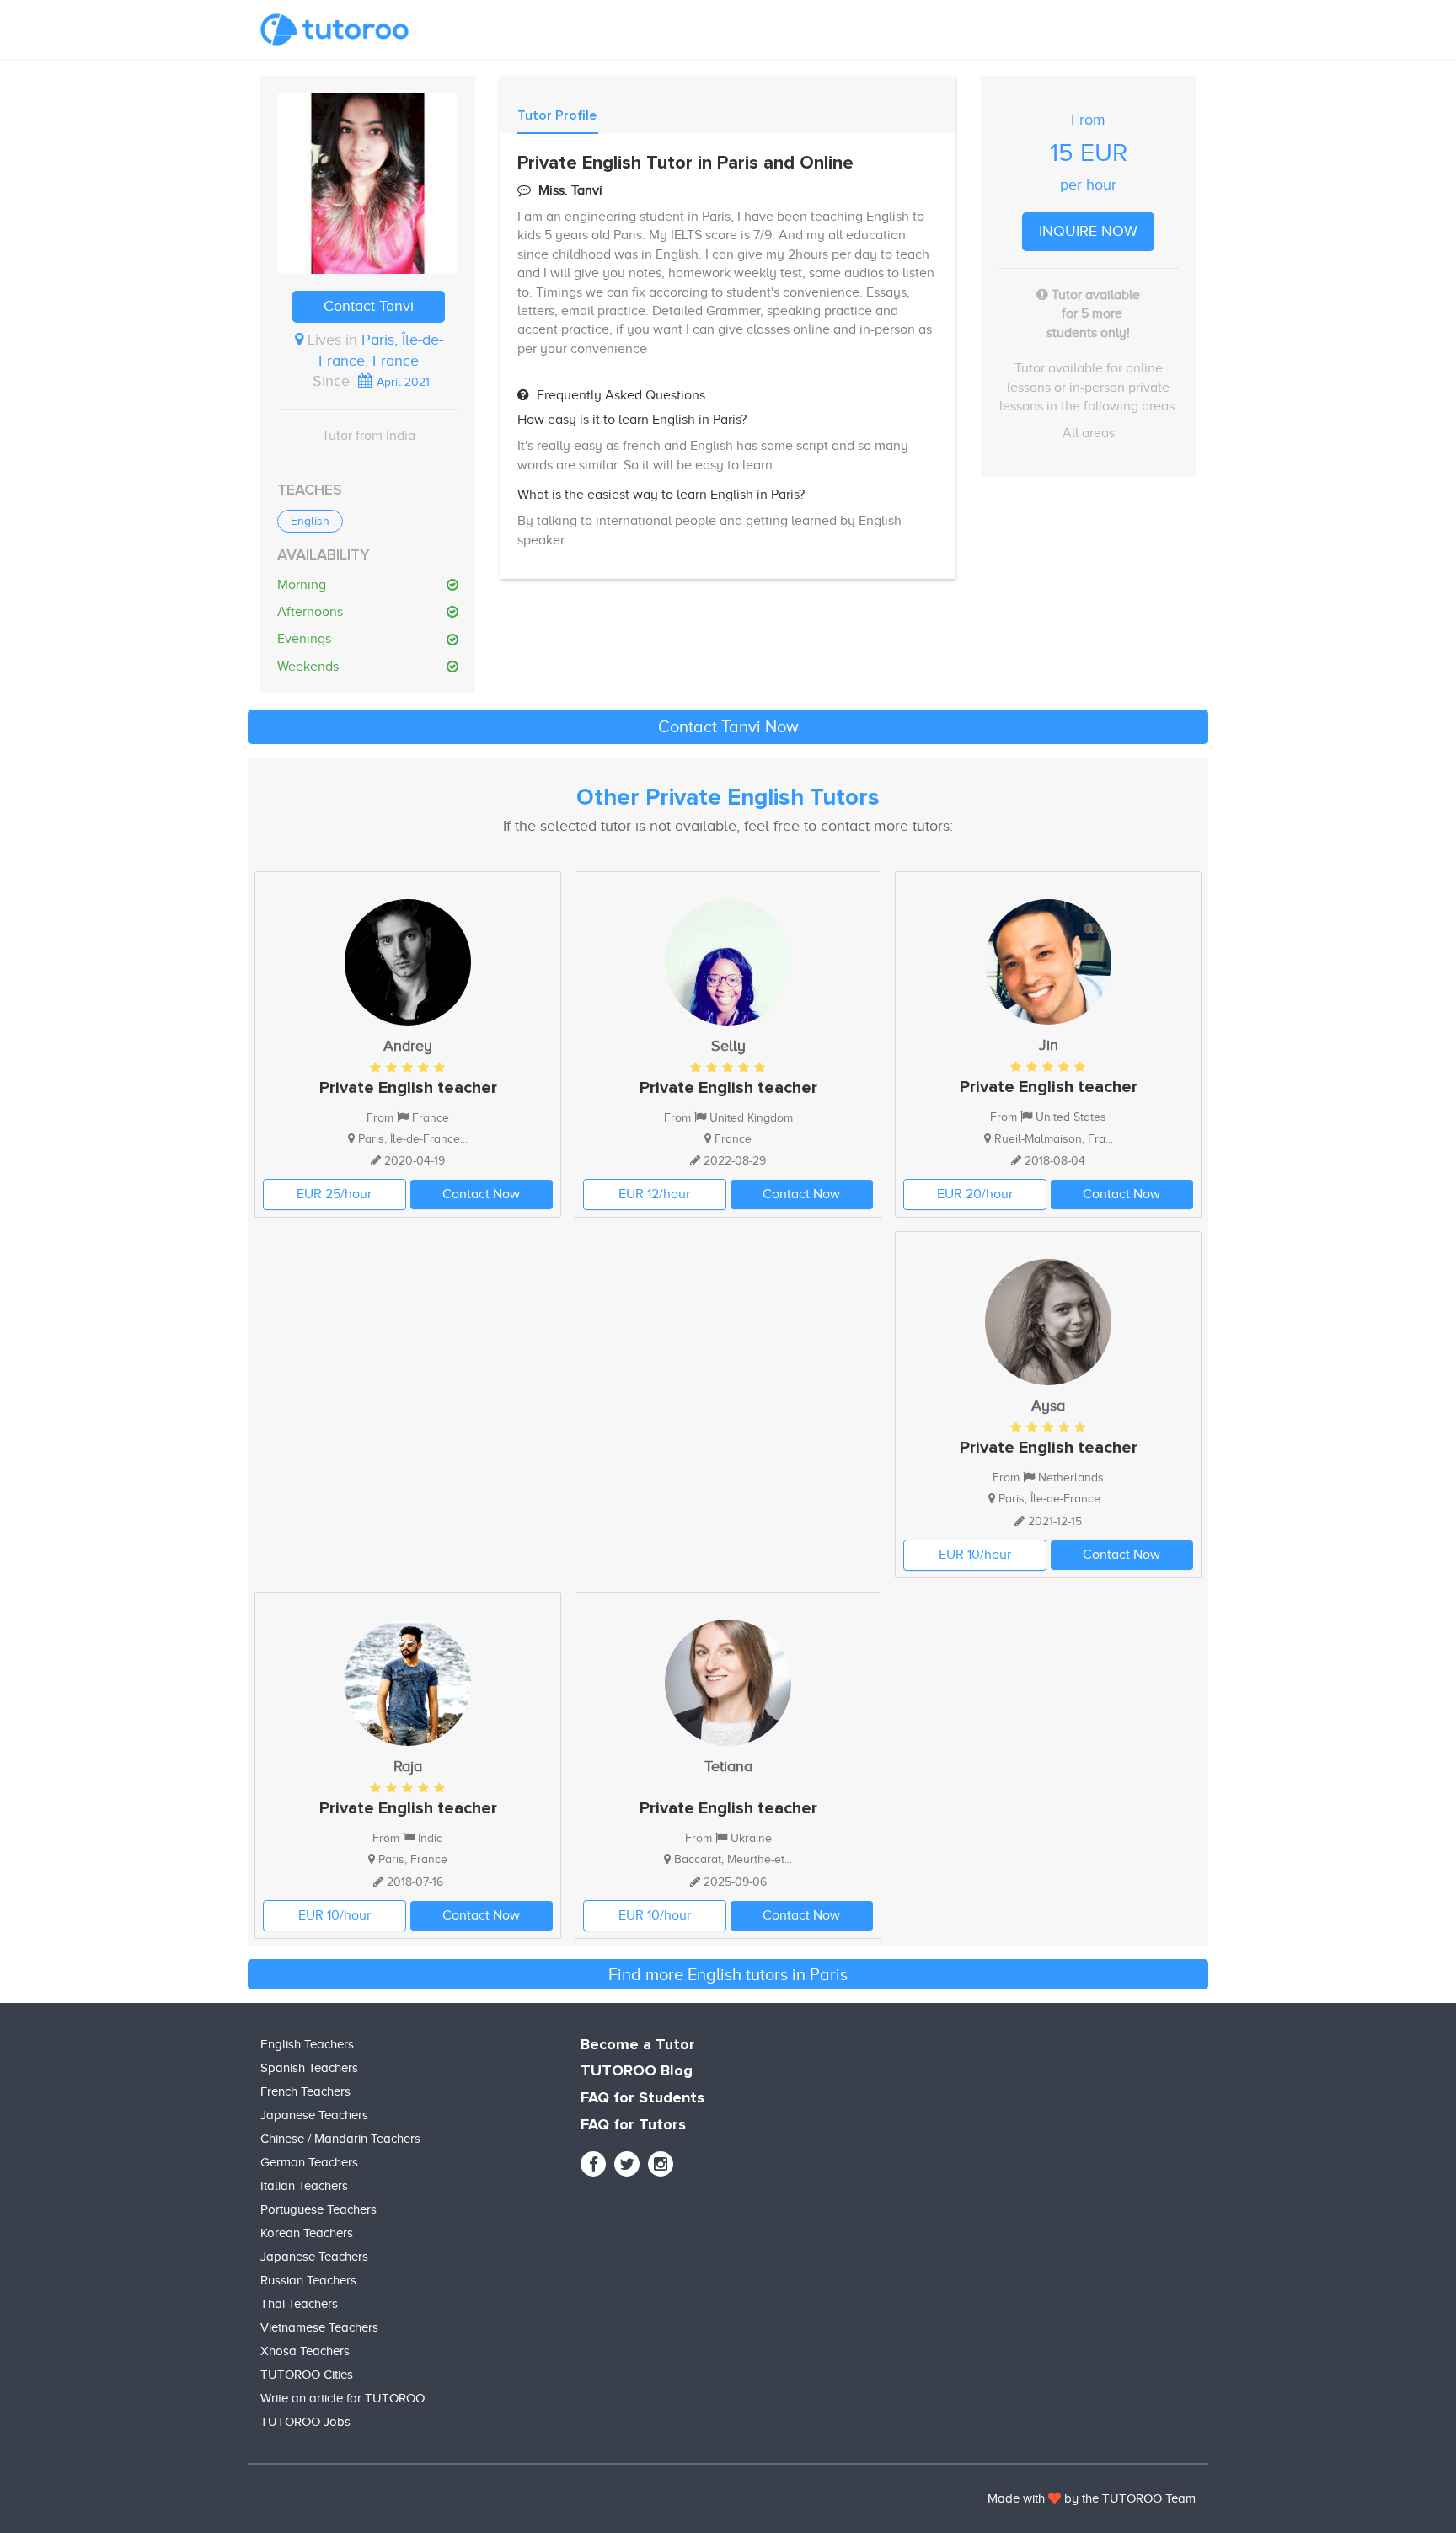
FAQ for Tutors (633, 2125)
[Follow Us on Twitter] (627, 2164)
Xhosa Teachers (305, 2351)
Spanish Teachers (309, 2068)
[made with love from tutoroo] (1055, 2498)
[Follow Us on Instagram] (661, 2164)
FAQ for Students (642, 2098)
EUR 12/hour (654, 1194)
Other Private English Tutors (728, 798)
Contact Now (481, 1194)
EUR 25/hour (334, 1194)
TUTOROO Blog (637, 2071)
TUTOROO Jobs (305, 2422)
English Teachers (307, 2044)
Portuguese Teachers (318, 2209)
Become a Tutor (638, 2045)
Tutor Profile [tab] (557, 115)
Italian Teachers (304, 2186)
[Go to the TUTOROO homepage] (335, 29)
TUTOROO (1132, 2498)
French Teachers (305, 2091)
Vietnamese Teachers (319, 2327)
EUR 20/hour (975, 1194)
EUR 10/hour (975, 1555)
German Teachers (309, 2162)
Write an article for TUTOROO (343, 2398)
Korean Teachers (307, 2233)
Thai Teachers (299, 2304)
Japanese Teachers (314, 2115)
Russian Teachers (308, 2280)
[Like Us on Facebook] (593, 2164)
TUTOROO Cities (307, 2375)
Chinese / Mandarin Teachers (340, 2139)
